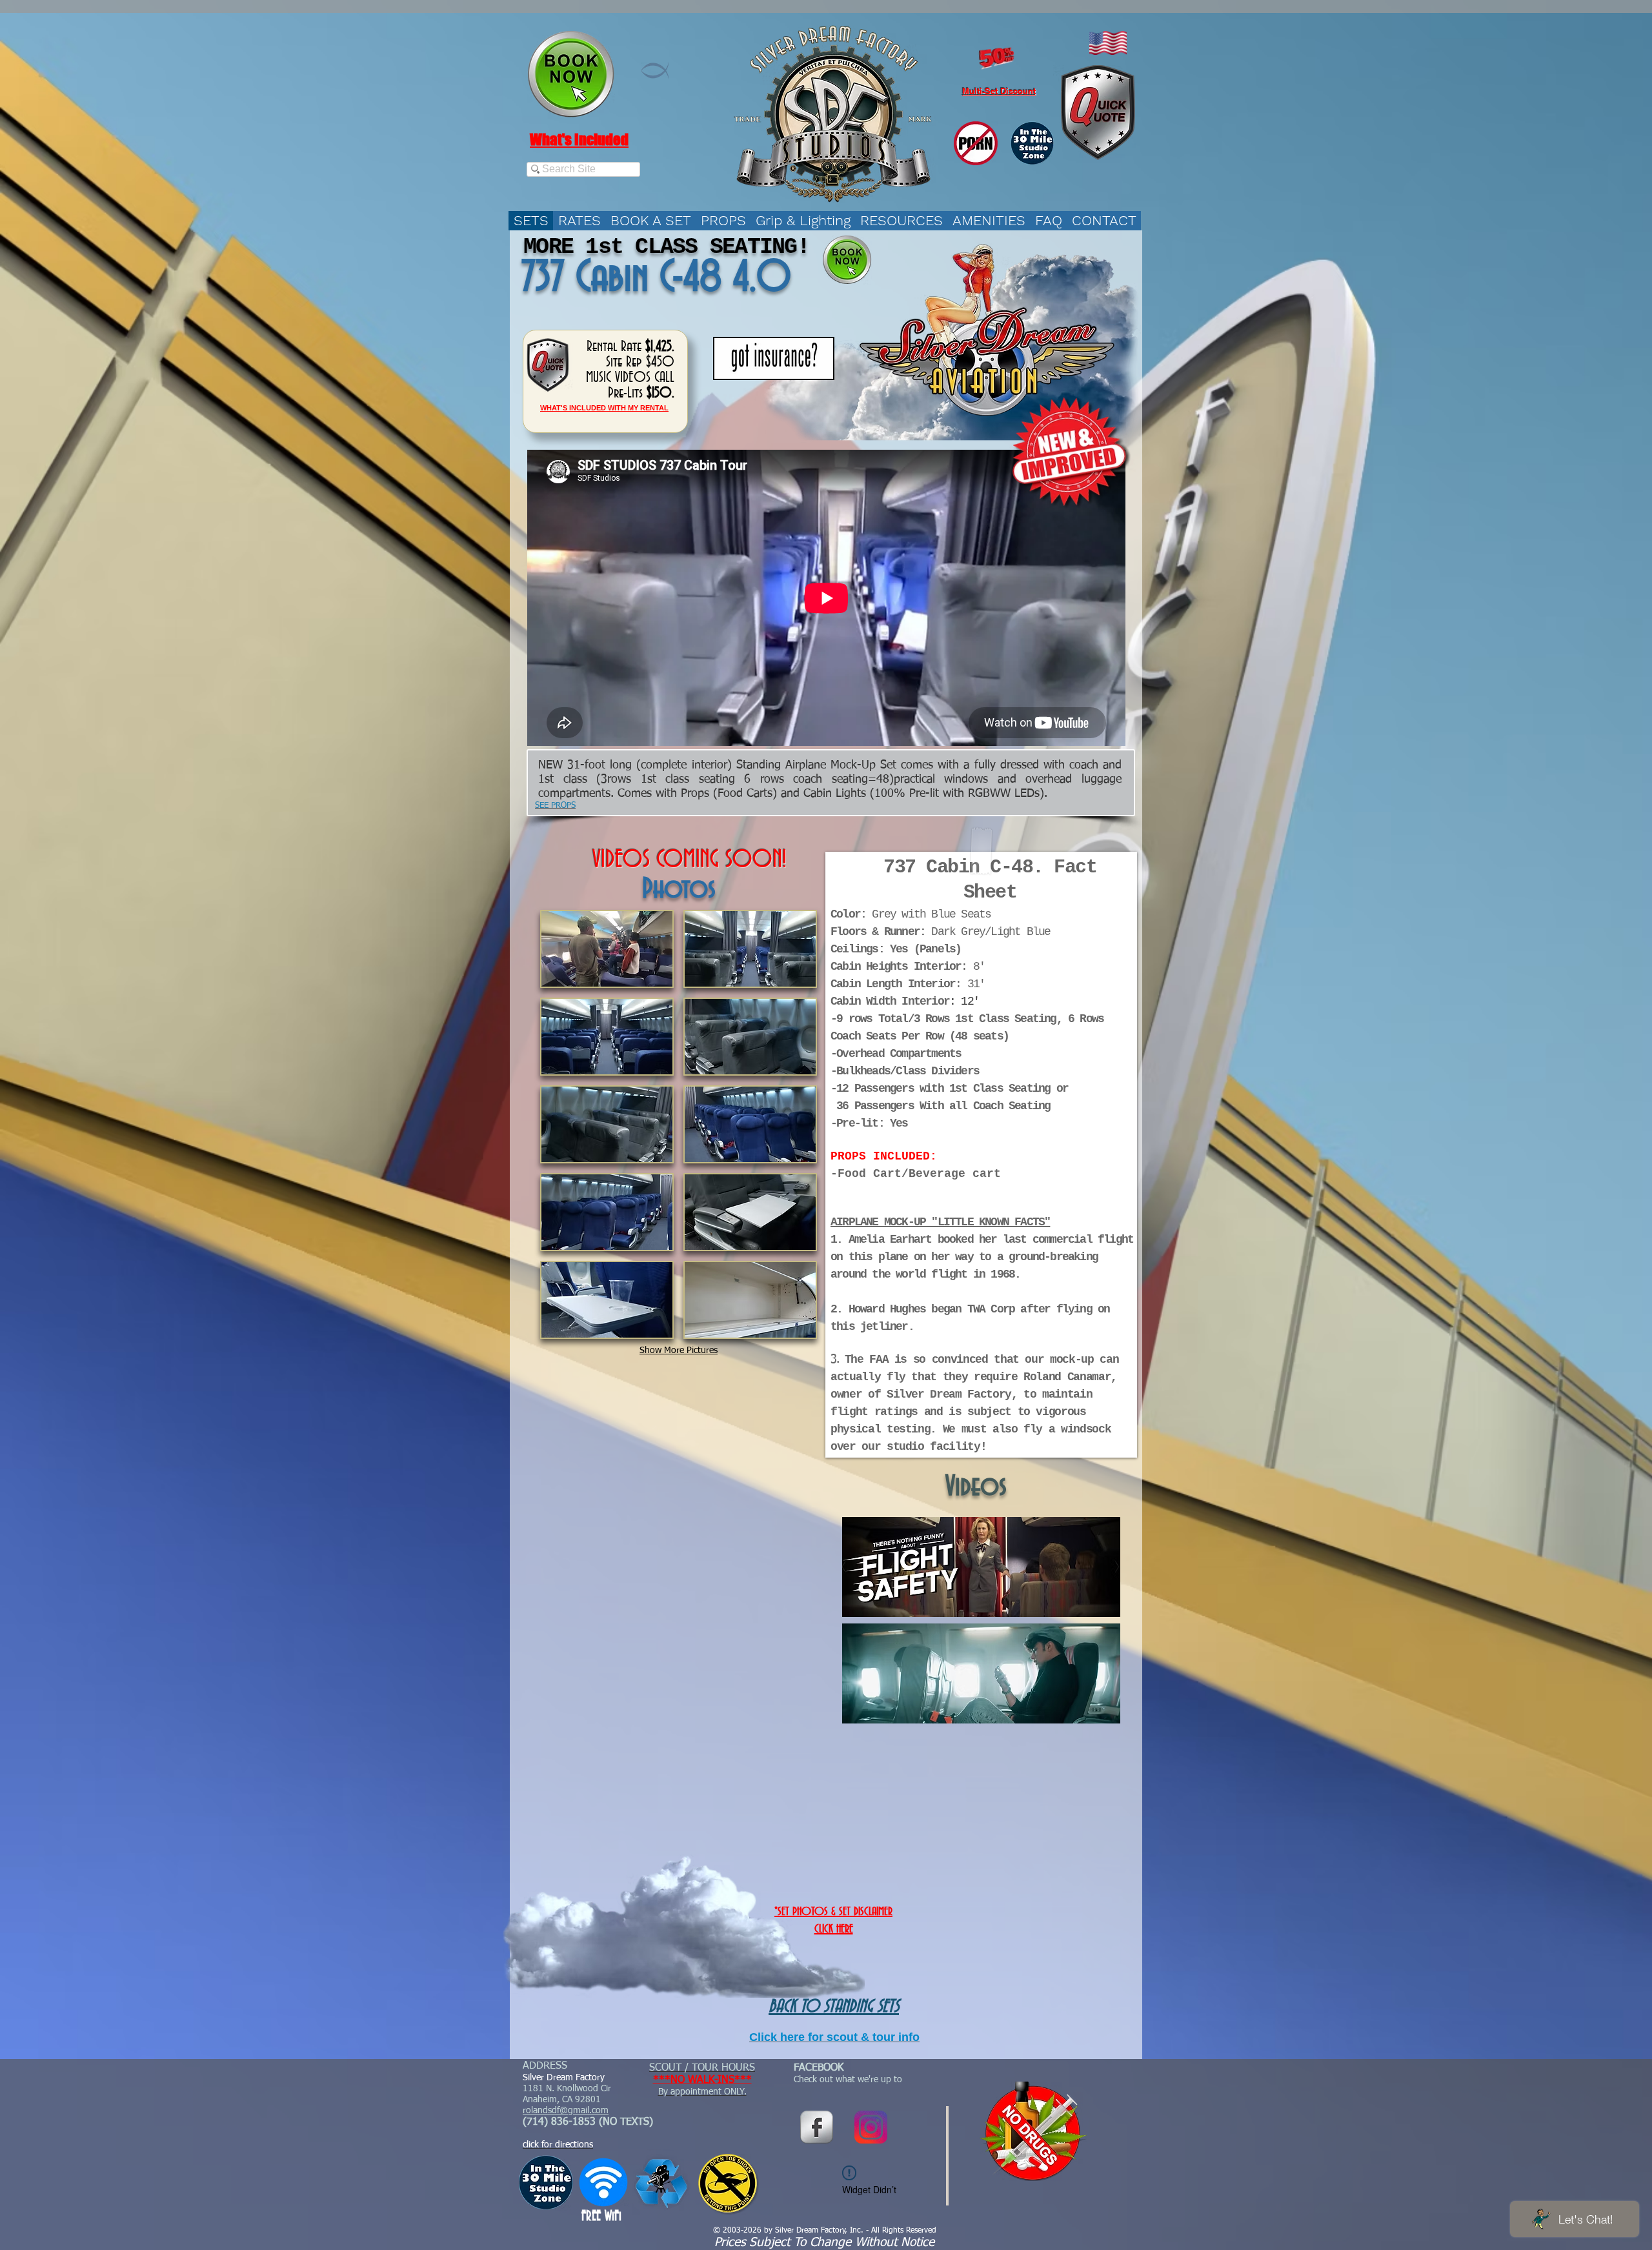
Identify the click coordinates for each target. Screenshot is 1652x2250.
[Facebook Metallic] (817, 2127)
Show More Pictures (679, 1351)
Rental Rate (614, 347)
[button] (607, 949)
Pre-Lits (625, 393)
